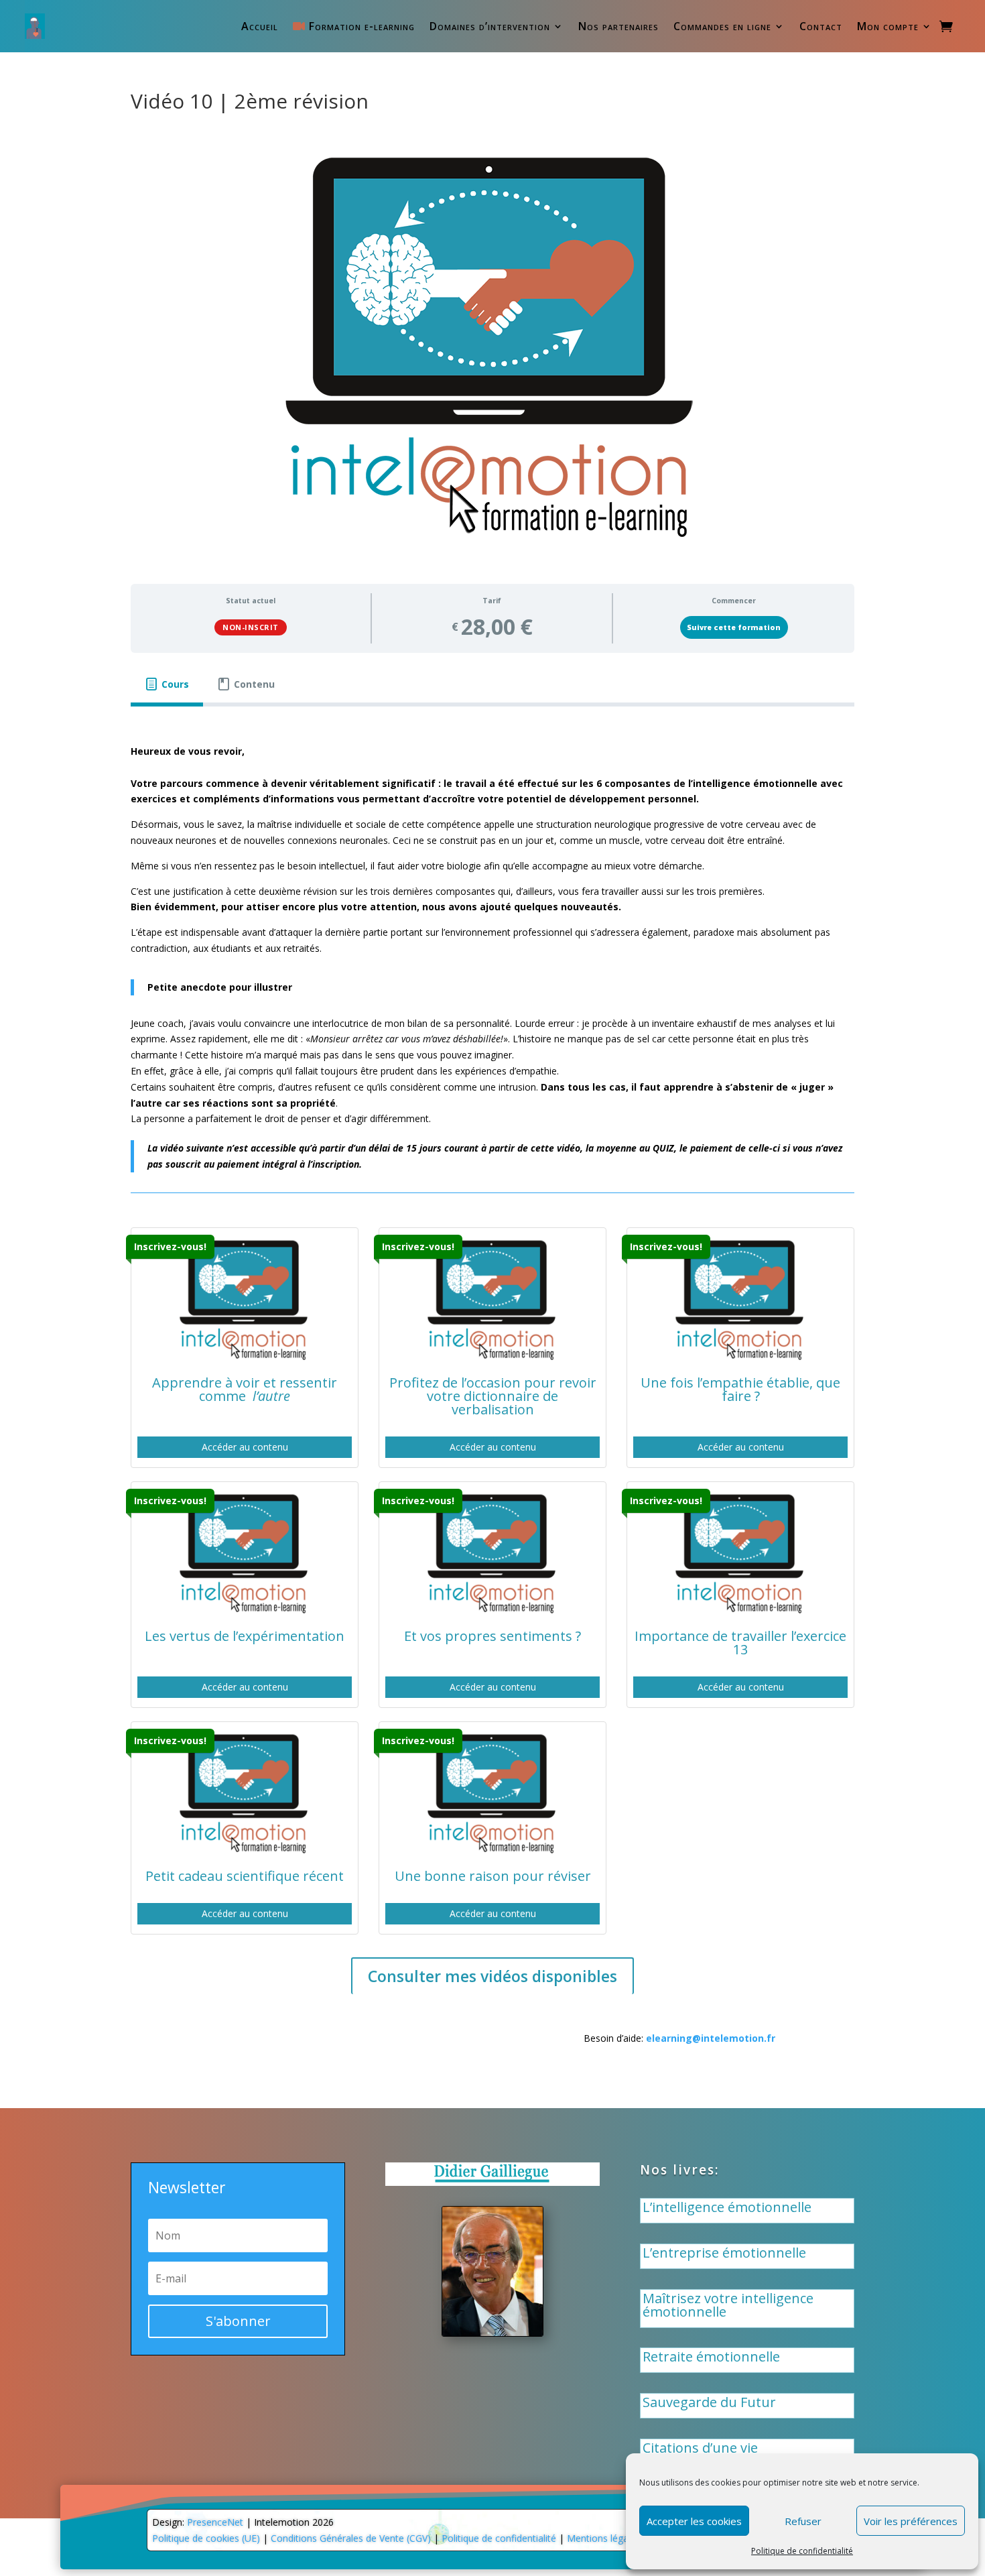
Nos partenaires (618, 26)
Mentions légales (604, 2538)
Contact (821, 26)
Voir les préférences (911, 2521)
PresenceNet (215, 2522)
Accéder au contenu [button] (245, 1447)
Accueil (260, 26)
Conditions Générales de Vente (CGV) (351, 2538)
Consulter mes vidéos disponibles (492, 1976)
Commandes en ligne (722, 26)
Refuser (803, 2521)
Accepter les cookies (694, 2521)
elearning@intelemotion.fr (711, 2038)
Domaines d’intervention (490, 26)
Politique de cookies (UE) (206, 2538)
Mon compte (888, 26)
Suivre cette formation (734, 627)
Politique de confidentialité (802, 2551)
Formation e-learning (360, 26)
